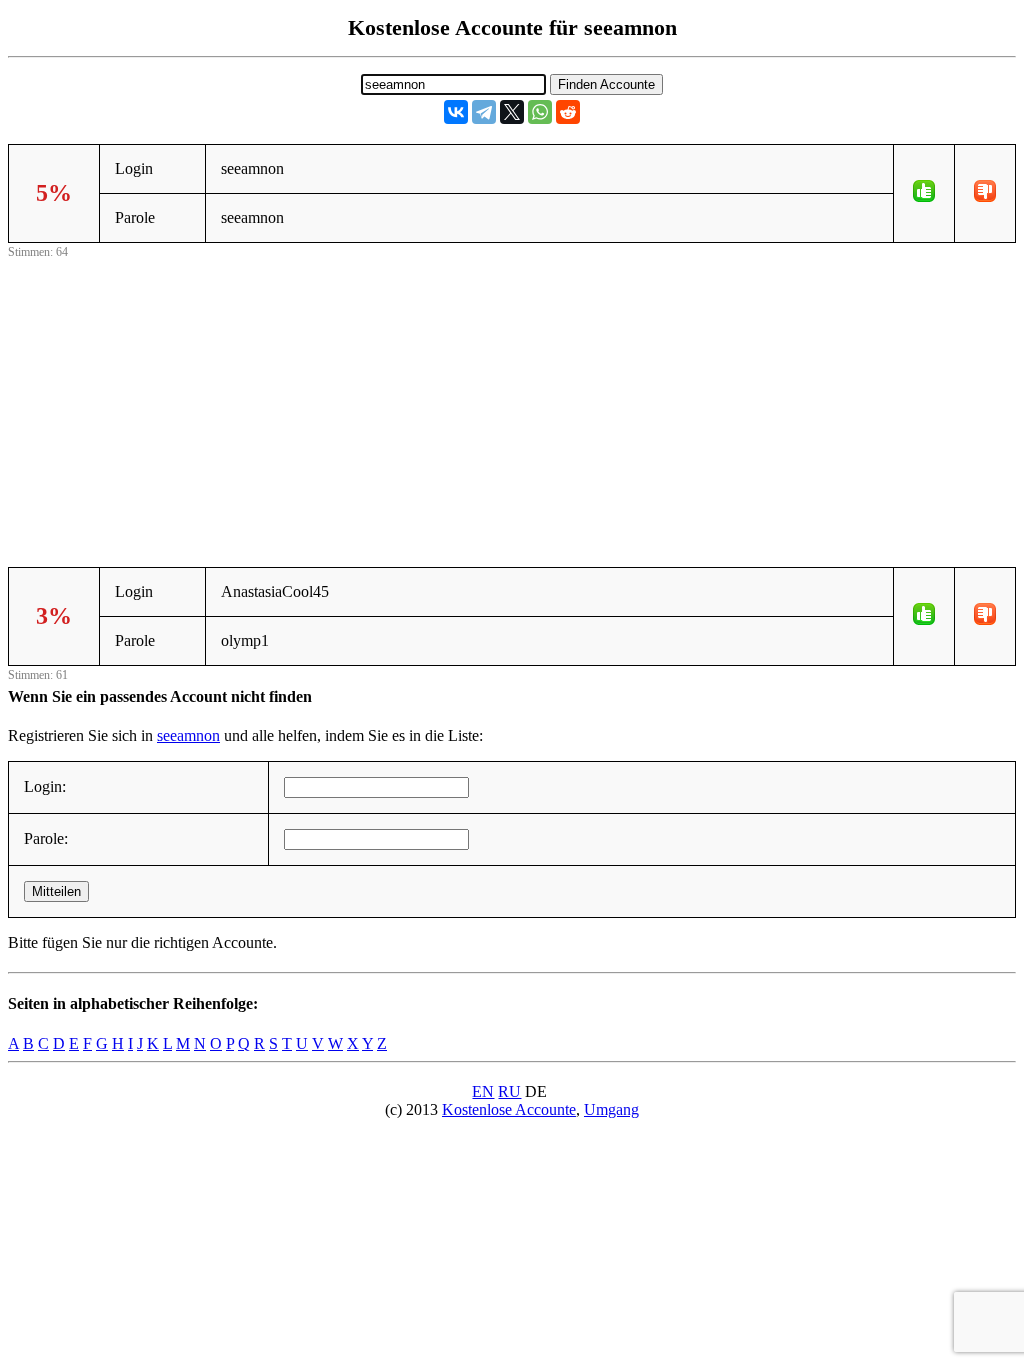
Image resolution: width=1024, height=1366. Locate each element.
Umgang (611, 1109)
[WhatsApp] (540, 112)
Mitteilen (56, 891)
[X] (512, 112)
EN (483, 1091)
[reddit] (568, 112)
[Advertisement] (512, 403)
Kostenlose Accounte (509, 1109)
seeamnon (188, 735)
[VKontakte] (456, 112)
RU (509, 1091)
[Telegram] (484, 112)
